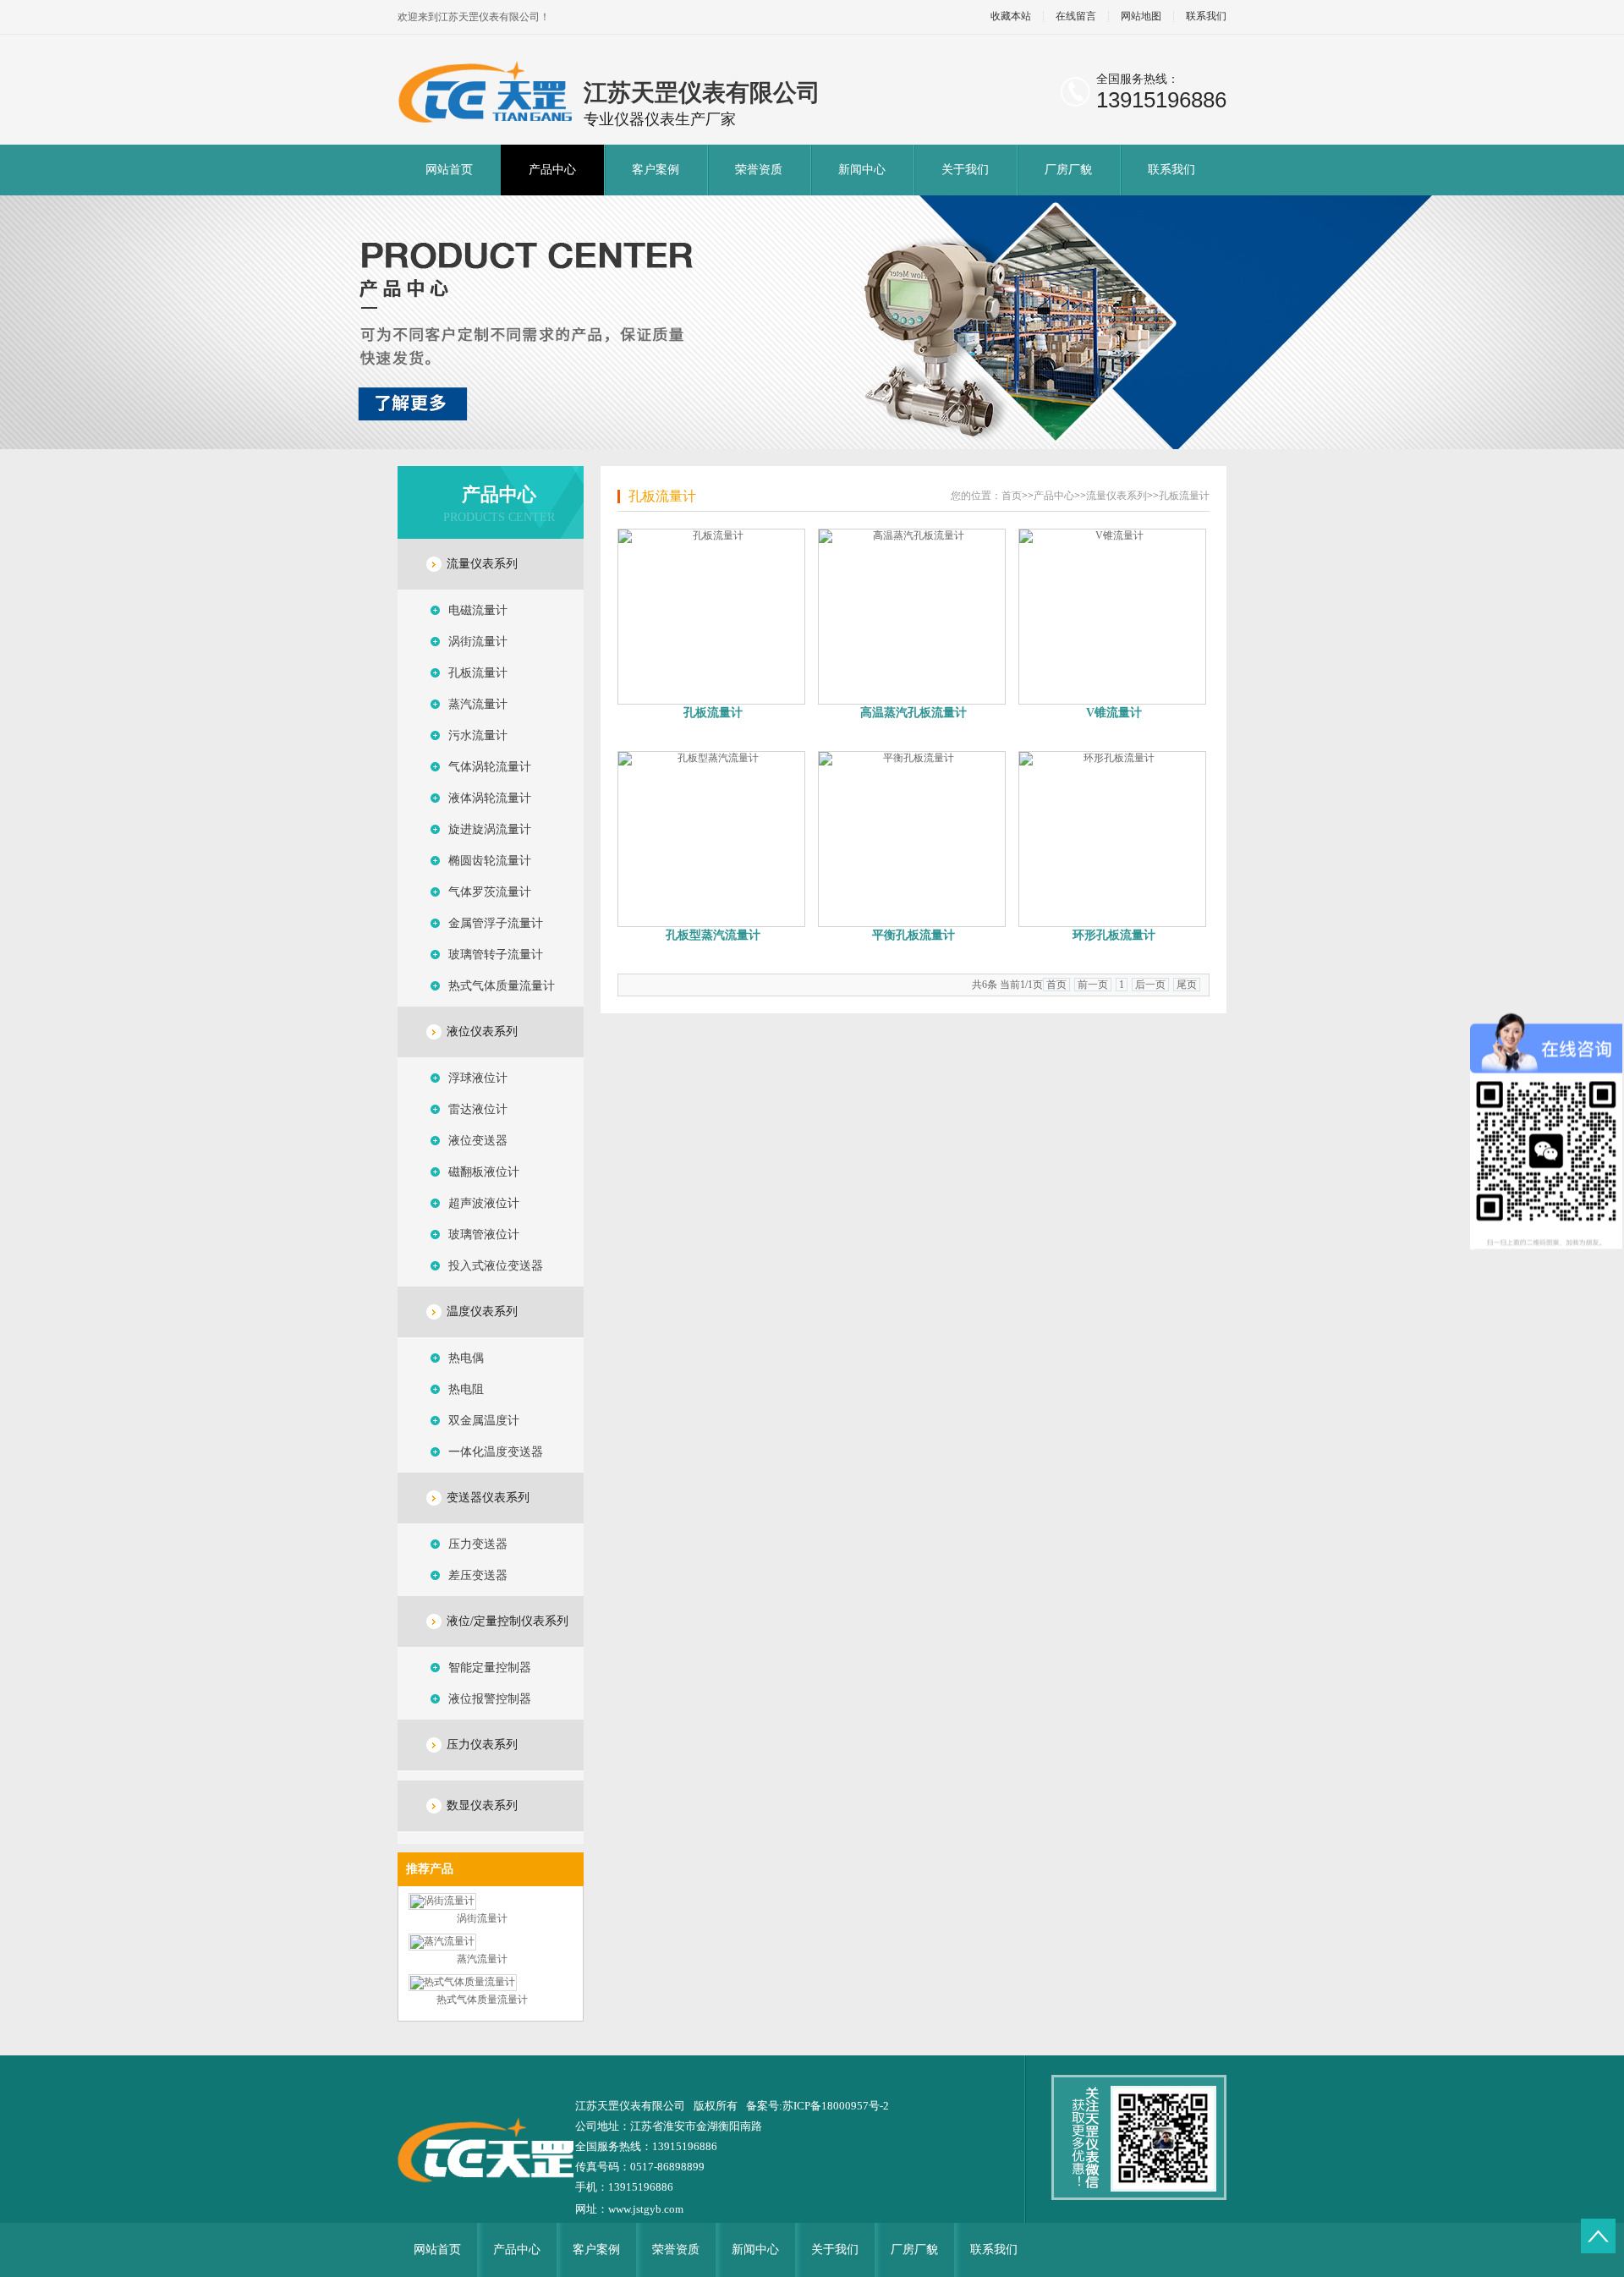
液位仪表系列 (482, 1032)
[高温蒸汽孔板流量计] (913, 617)
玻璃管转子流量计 (496, 955)
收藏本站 (1011, 16)
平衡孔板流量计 (913, 935)
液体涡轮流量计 (490, 798)
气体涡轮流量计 (490, 767)
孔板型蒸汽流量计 (713, 935)
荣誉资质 (759, 170)
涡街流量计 (478, 642)
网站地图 (1141, 16)
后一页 (1150, 985)
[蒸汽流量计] (442, 1941)
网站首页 (449, 170)
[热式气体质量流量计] (463, 1982)
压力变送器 (478, 1544)
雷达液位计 (478, 1109)
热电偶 (466, 1358)
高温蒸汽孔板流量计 (913, 713)
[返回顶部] (1598, 2236)
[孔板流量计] (713, 617)
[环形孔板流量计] (1114, 839)
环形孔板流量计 (1114, 935)
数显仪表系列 (482, 1805)
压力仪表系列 (482, 1745)
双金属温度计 (484, 1421)
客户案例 (656, 170)
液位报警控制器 (490, 1699)
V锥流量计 (1114, 713)
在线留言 (1076, 16)
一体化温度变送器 (496, 1452)
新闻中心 (862, 170)
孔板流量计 (478, 673)
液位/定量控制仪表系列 (507, 1621)
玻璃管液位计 (484, 1235)
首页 (1012, 496)
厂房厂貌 (1068, 170)
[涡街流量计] (442, 1901)
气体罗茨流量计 (490, 892)
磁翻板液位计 (484, 1172)
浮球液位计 (478, 1078)
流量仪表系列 (482, 564)
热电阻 (466, 1389)
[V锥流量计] (1114, 617)
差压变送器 (478, 1575)
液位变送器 (478, 1141)
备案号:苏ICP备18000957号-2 (817, 2106)
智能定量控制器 (490, 1668)
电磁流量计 (478, 610)
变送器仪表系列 (488, 1498)
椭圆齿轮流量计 (490, 861)
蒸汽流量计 (478, 704)
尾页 (1187, 985)
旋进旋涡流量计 (490, 829)
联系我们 (1206, 16)
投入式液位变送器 (496, 1266)
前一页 (1093, 985)
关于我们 (965, 170)
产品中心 (552, 170)
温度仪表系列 (482, 1311)
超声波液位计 (484, 1203)
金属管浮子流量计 (496, 923)
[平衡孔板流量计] (913, 839)
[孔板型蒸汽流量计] (713, 839)
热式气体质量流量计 (502, 986)
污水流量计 (478, 735)
